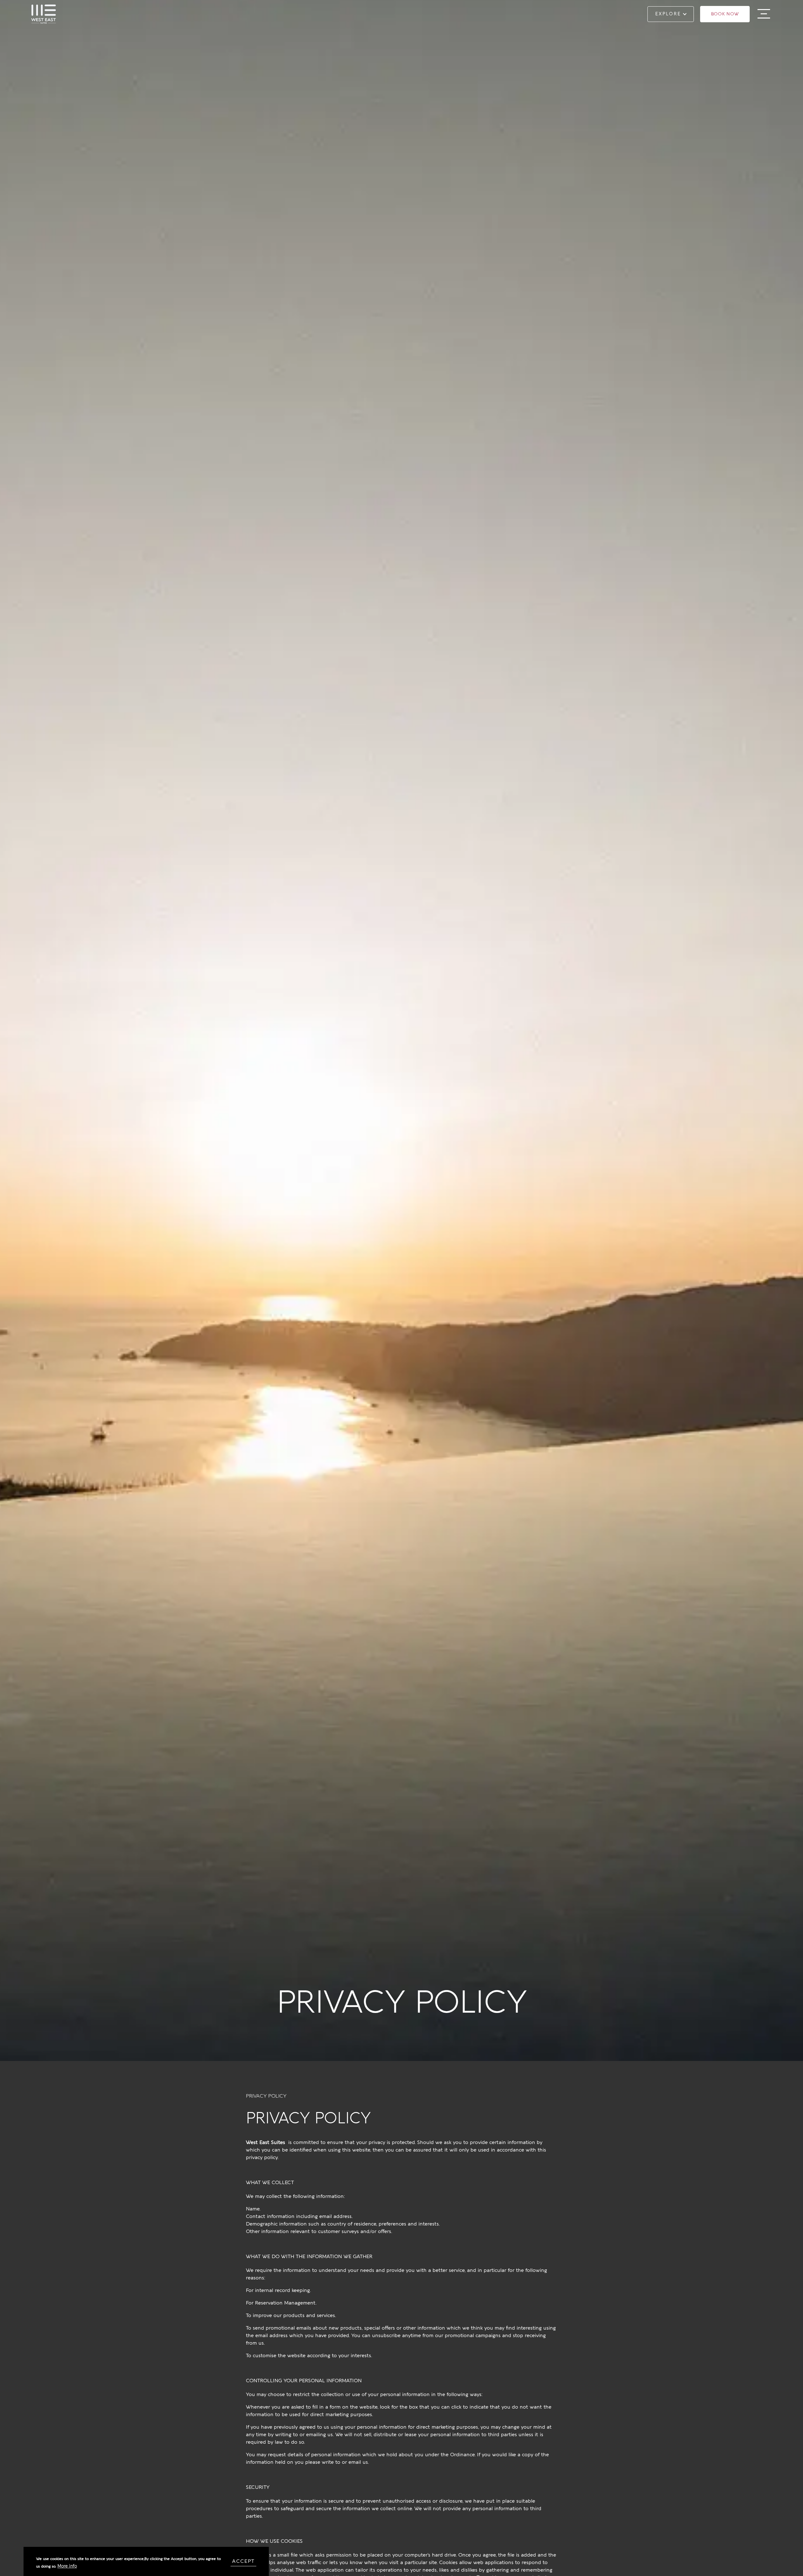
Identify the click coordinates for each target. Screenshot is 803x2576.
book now (725, 14)
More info (67, 2566)
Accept (243, 2561)
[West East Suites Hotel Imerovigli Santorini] (44, 14)
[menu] (764, 14)
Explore (668, 14)
